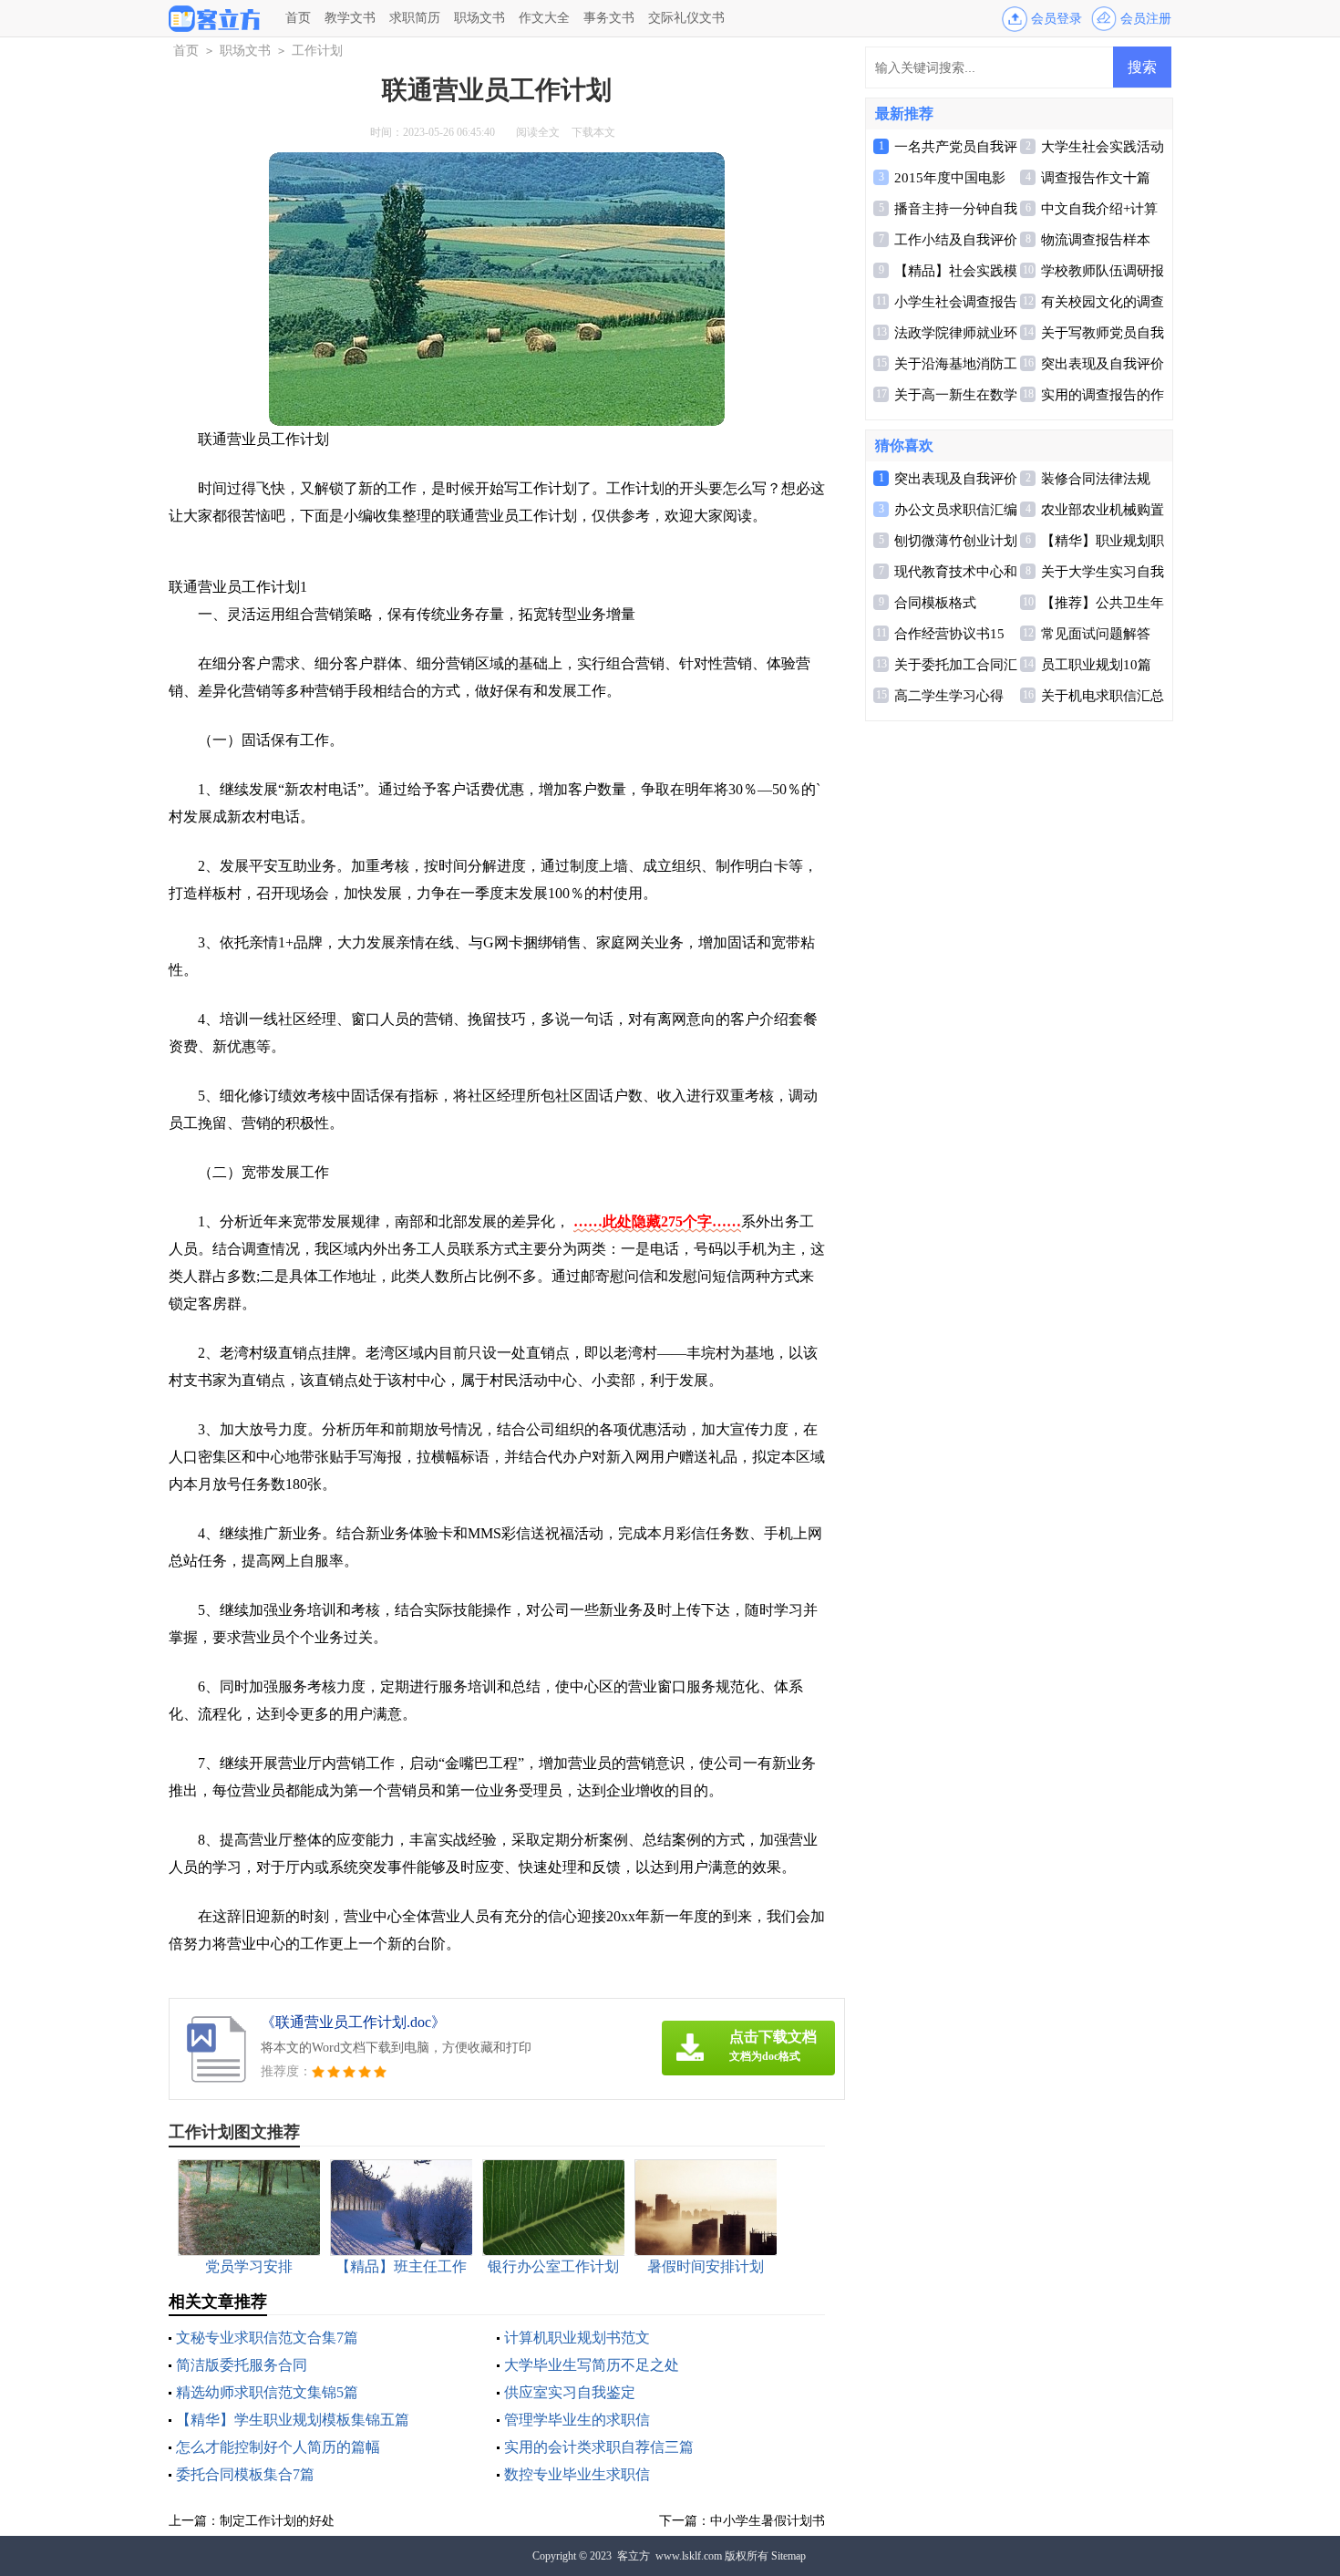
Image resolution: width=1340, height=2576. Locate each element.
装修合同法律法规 (1096, 479)
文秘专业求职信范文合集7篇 (267, 2338)
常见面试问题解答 (1096, 634)
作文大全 (544, 18)
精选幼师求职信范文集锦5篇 (267, 2392)
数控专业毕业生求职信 (577, 2474)
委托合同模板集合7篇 (245, 2474)
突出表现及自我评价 (1103, 364)
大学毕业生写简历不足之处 (592, 2365)
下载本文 (593, 132)
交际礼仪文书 (686, 18)
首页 (298, 18)
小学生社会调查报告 (956, 302)
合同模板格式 (935, 603)
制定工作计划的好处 (277, 2521)
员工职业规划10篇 (1096, 665)
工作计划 (317, 51)
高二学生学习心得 (949, 696)
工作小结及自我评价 (956, 240)
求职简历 (415, 18)
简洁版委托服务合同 (242, 2365)
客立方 (634, 2556)
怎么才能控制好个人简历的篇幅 (278, 2447)
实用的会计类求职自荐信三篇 (599, 2447)
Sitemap (789, 2556)
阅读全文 (538, 132)
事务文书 (609, 18)
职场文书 (479, 18)
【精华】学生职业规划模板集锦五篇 (293, 2420)
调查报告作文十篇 (1096, 178)
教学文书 (350, 18)
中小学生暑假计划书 (768, 2521)
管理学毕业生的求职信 (577, 2420)
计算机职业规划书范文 (577, 2338)
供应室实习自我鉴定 (570, 2392)
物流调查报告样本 (1096, 240)
